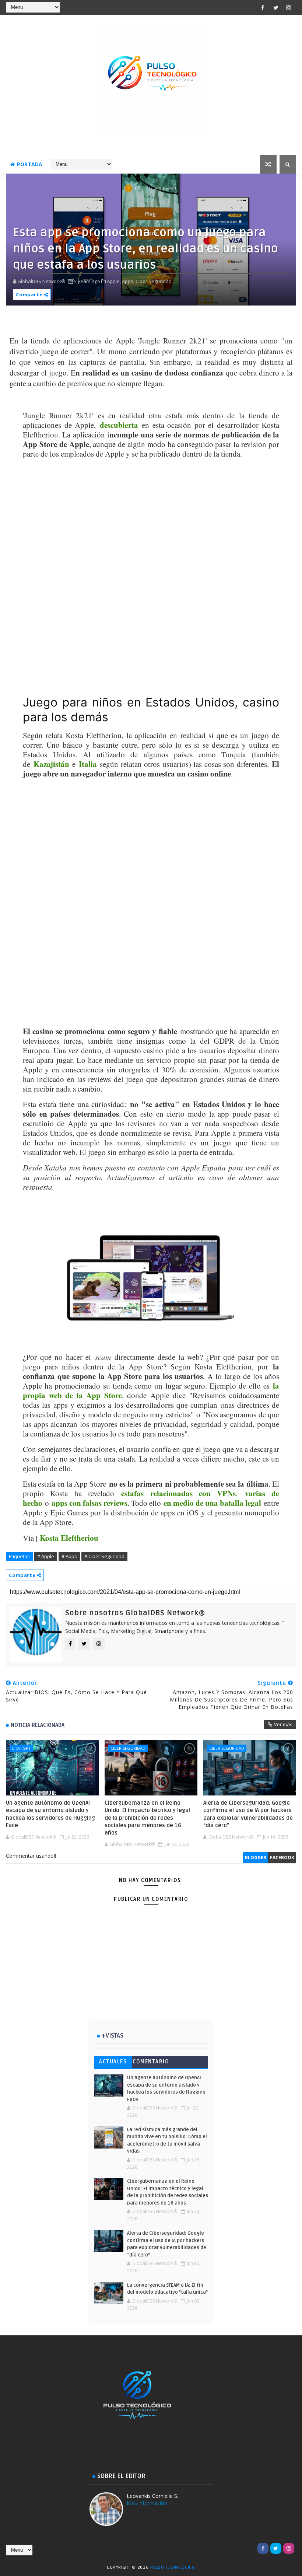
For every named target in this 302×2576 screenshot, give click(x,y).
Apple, (114, 281)
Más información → (150, 2503)
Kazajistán (51, 764)
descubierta (119, 425)
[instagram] (289, 7)
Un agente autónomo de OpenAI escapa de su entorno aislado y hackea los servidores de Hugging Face (50, 1814)
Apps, (128, 281)
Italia (88, 764)
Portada (30, 164)
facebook (282, 1858)
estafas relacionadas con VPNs (178, 1493)
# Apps (69, 1556)
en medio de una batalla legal (212, 1503)
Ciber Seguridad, (154, 281)
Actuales (113, 2062)
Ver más (283, 1724)
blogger (256, 1858)
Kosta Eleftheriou (69, 1538)
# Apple (46, 1556)
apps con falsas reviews (89, 1503)
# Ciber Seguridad (104, 1556)
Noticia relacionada (38, 1725)
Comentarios (151, 2063)
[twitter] (276, 7)
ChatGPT (21, 1748)
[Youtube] (250, 2548)
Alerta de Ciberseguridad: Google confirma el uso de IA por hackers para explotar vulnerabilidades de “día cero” (248, 1814)
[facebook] (263, 7)
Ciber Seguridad (128, 1748)
